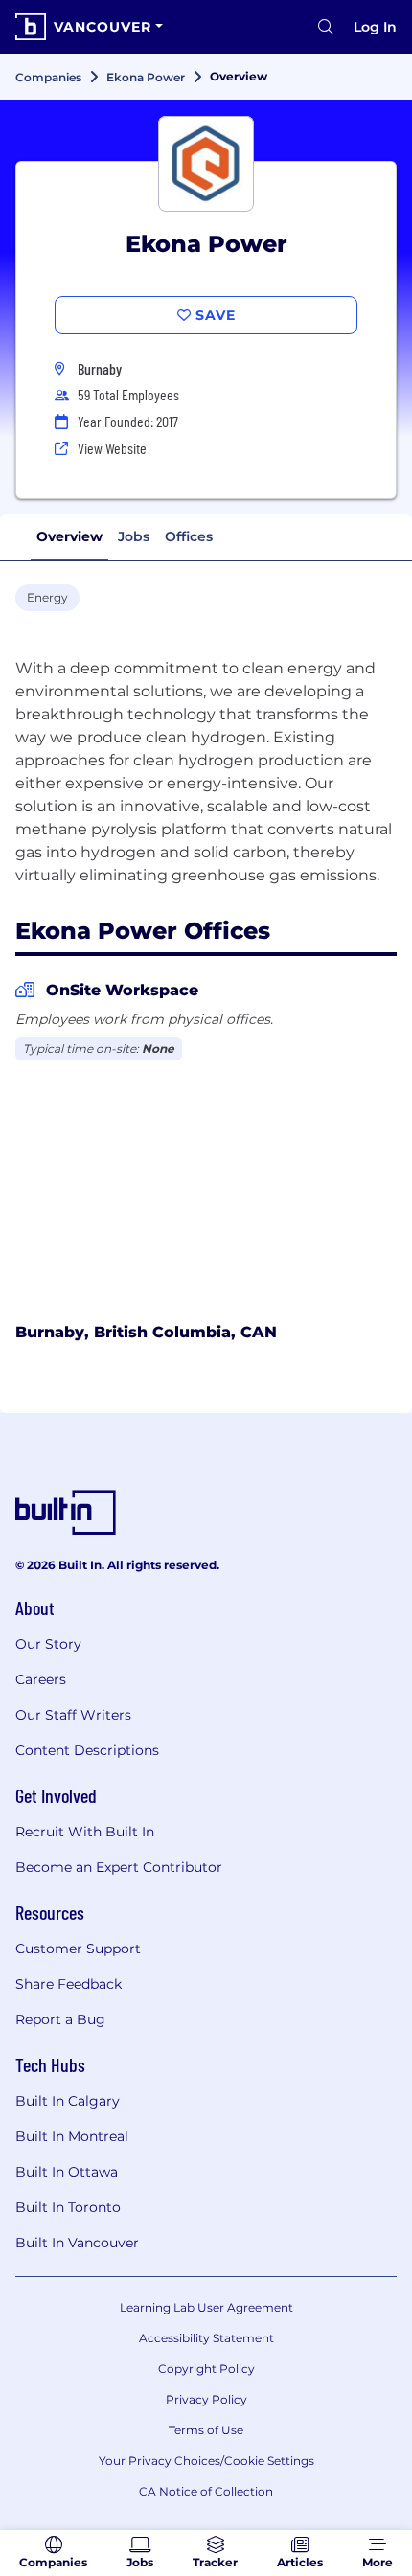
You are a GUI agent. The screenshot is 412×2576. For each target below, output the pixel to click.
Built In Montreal (72, 2136)
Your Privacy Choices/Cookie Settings (206, 2461)
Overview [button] (69, 536)
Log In (375, 27)
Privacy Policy (206, 2399)
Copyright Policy (206, 2369)
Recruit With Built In (85, 1832)
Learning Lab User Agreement (206, 2307)
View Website (112, 448)
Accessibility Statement (206, 2338)
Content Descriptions (87, 1750)
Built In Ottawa (67, 2172)
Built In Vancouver (77, 2243)
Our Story (48, 1644)
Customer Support (78, 1949)
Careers (41, 1679)
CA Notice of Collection (206, 2491)
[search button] (326, 27)
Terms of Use (206, 2430)
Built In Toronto (68, 2207)
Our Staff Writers (73, 1715)
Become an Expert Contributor (119, 1867)
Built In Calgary (68, 2101)
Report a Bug (60, 2019)
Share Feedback (69, 1984)
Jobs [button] (134, 536)
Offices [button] (189, 536)
